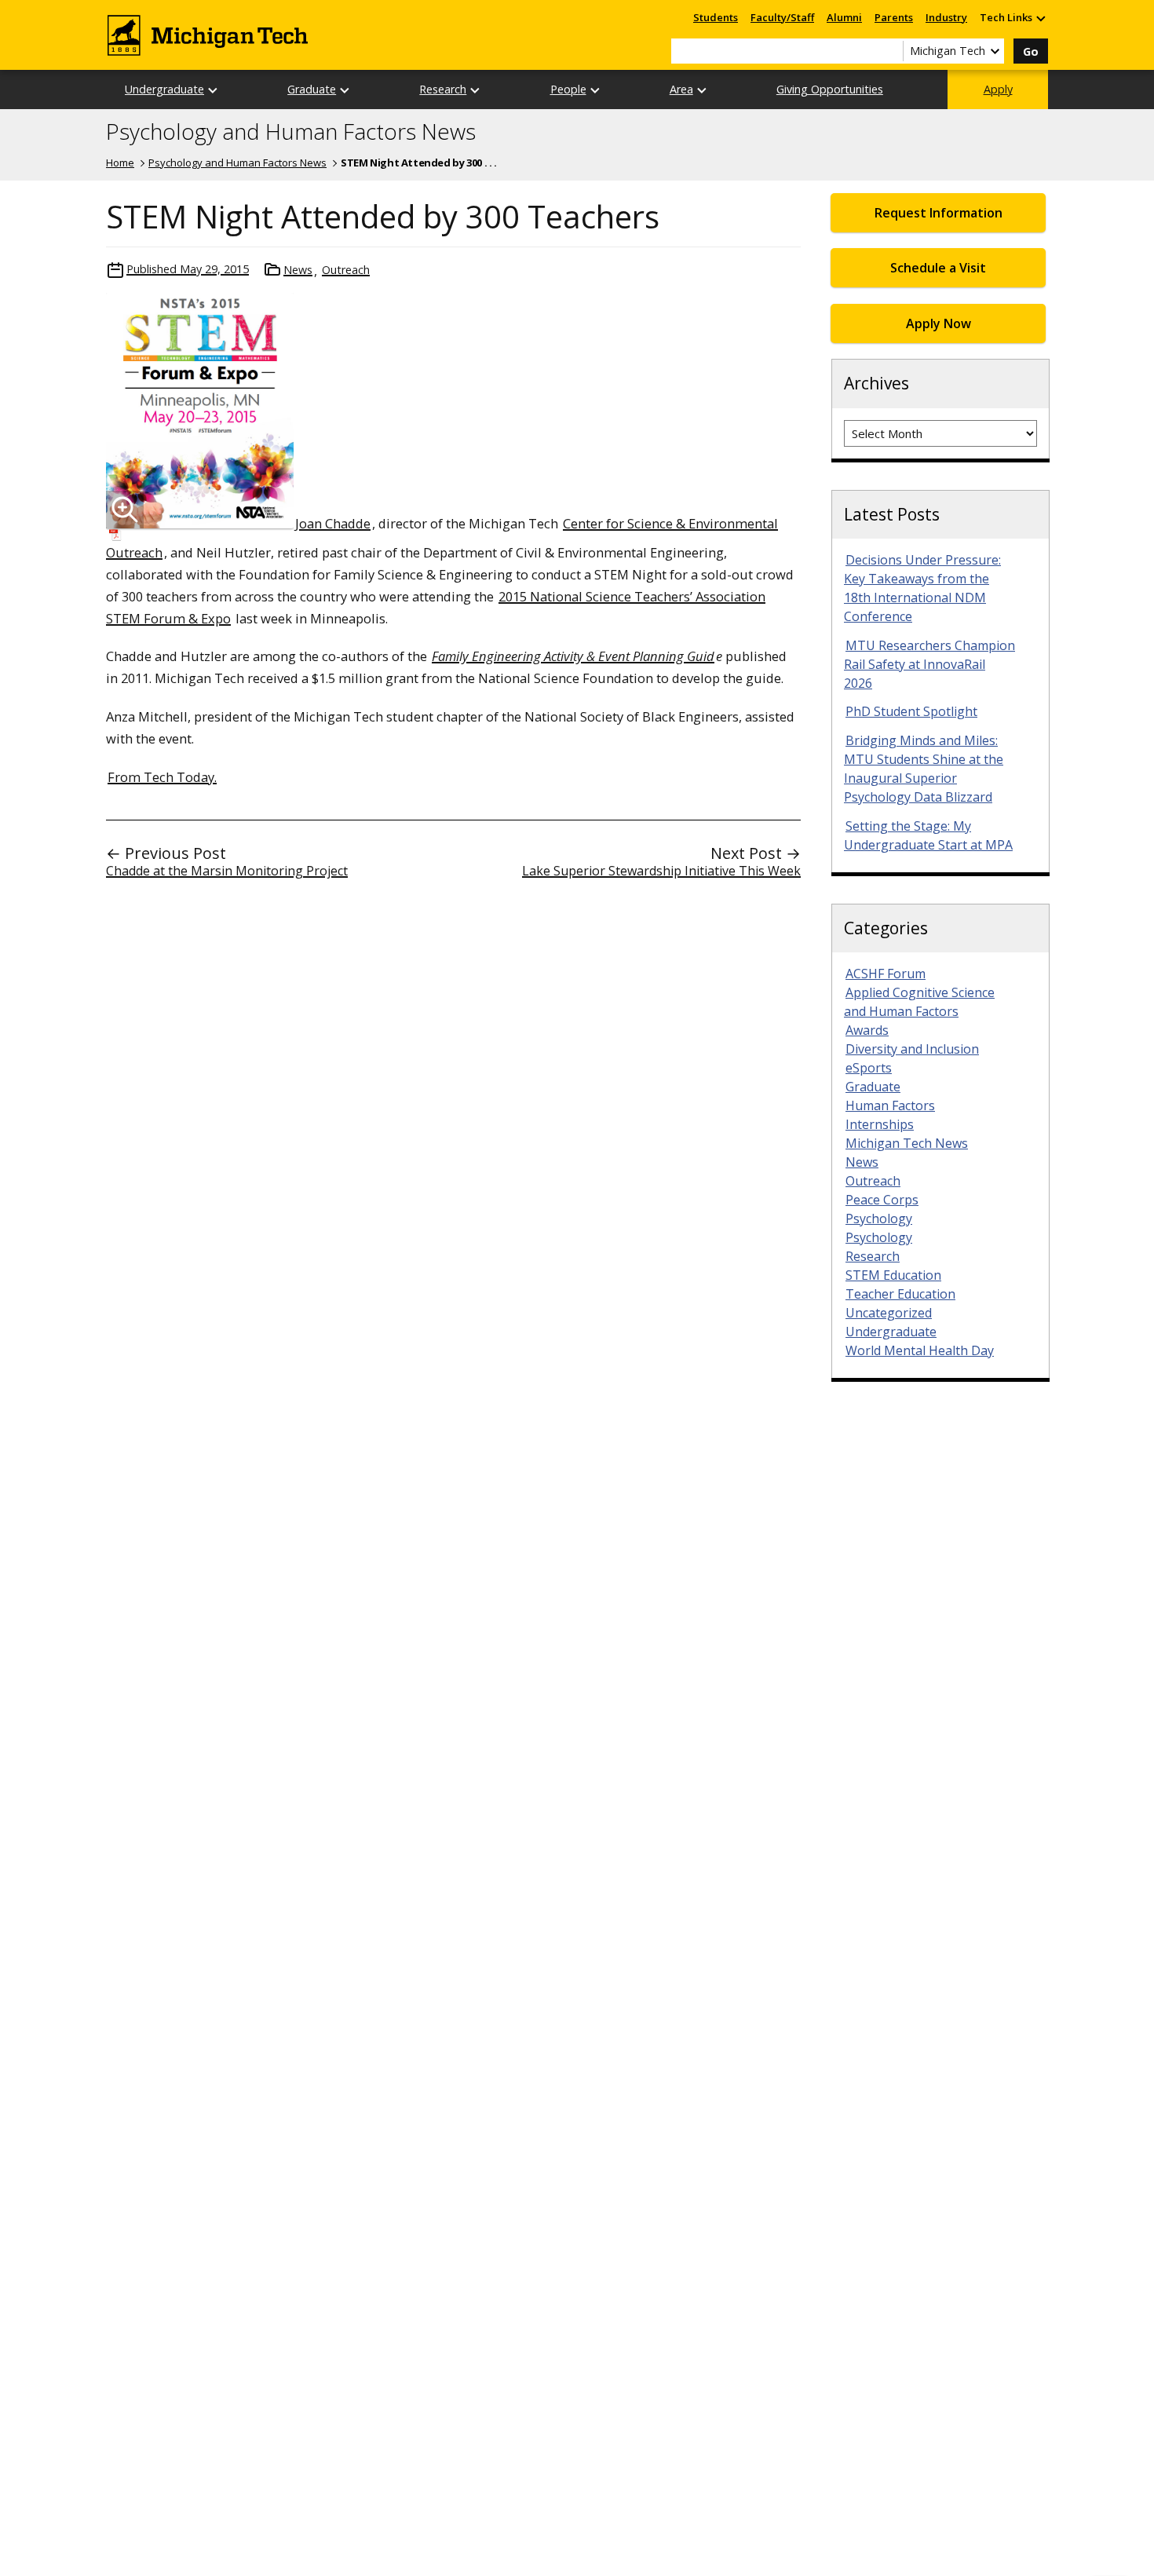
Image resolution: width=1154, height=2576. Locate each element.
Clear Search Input (891, 51)
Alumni (844, 17)
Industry (946, 17)
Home (120, 163)
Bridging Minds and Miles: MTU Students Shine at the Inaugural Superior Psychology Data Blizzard (924, 769)
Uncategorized (889, 1313)
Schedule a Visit (938, 268)
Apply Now (939, 323)
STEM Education (893, 1275)
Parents (894, 17)
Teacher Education (900, 1294)
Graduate (312, 89)
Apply (998, 89)
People (568, 89)
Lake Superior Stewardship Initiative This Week (661, 871)
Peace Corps (882, 1200)
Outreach (346, 270)
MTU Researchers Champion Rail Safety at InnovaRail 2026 (929, 664)
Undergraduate (164, 89)
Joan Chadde (333, 523)
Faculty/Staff (782, 17)
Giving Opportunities (830, 89)
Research (443, 89)
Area (681, 89)
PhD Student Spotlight (911, 711)
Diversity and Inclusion (912, 1049)
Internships (880, 1124)
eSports (869, 1068)
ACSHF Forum (886, 974)
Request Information (939, 213)
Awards (867, 1030)
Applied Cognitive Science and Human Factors (919, 1002)
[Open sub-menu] (1040, 18)
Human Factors (890, 1105)
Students (716, 17)
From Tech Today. (162, 777)
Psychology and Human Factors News (291, 132)
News (298, 270)
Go (1031, 51)
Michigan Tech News (907, 1143)
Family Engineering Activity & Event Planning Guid (573, 656)
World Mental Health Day (920, 1350)
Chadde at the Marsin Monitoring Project (227, 871)
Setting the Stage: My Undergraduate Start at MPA (928, 835)
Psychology (879, 1219)
